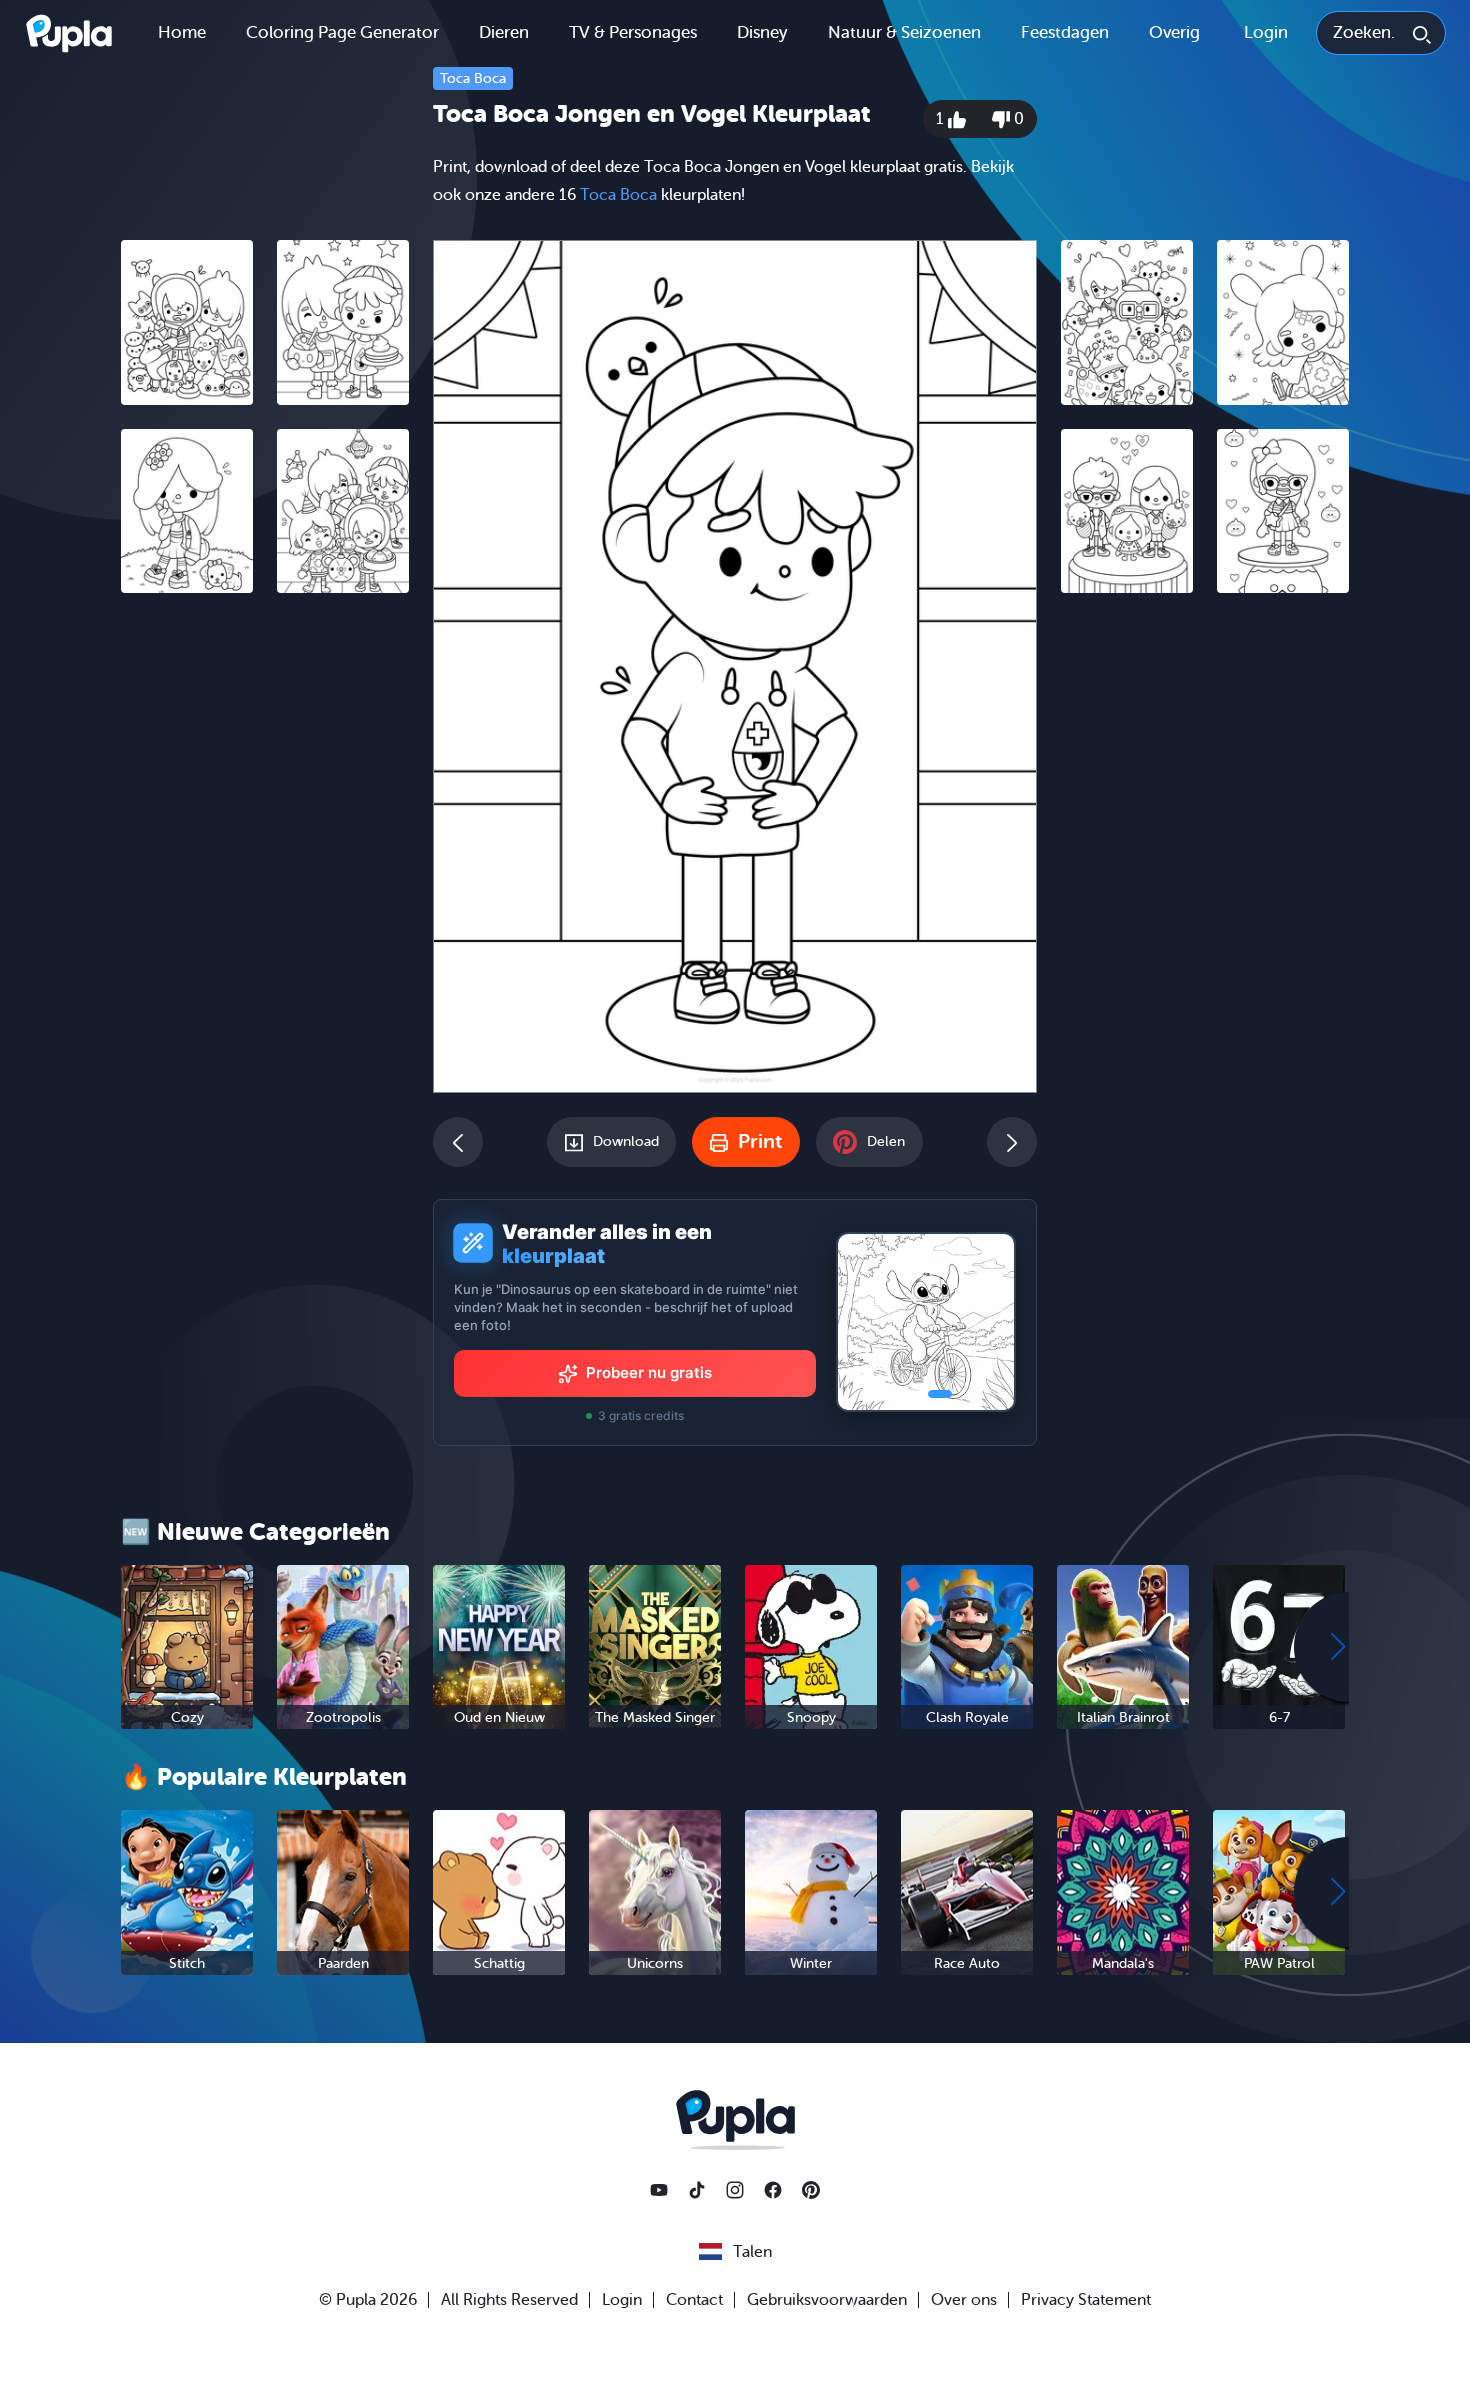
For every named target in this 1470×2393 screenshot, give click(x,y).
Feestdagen (1065, 32)
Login (1266, 32)
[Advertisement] (265, 917)
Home (182, 32)
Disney (762, 32)
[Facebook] (773, 2190)
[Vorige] (458, 1142)
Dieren (504, 32)
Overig (1174, 32)
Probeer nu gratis (649, 1372)
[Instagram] (735, 2190)
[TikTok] (697, 2190)
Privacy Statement (1086, 2300)
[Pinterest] (811, 2190)
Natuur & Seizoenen (904, 32)
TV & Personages (633, 32)
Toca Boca (473, 78)
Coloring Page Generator (342, 32)
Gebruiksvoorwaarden (827, 2300)
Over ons (964, 2300)
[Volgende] (1012, 1142)
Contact (694, 2300)
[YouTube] (659, 2190)
